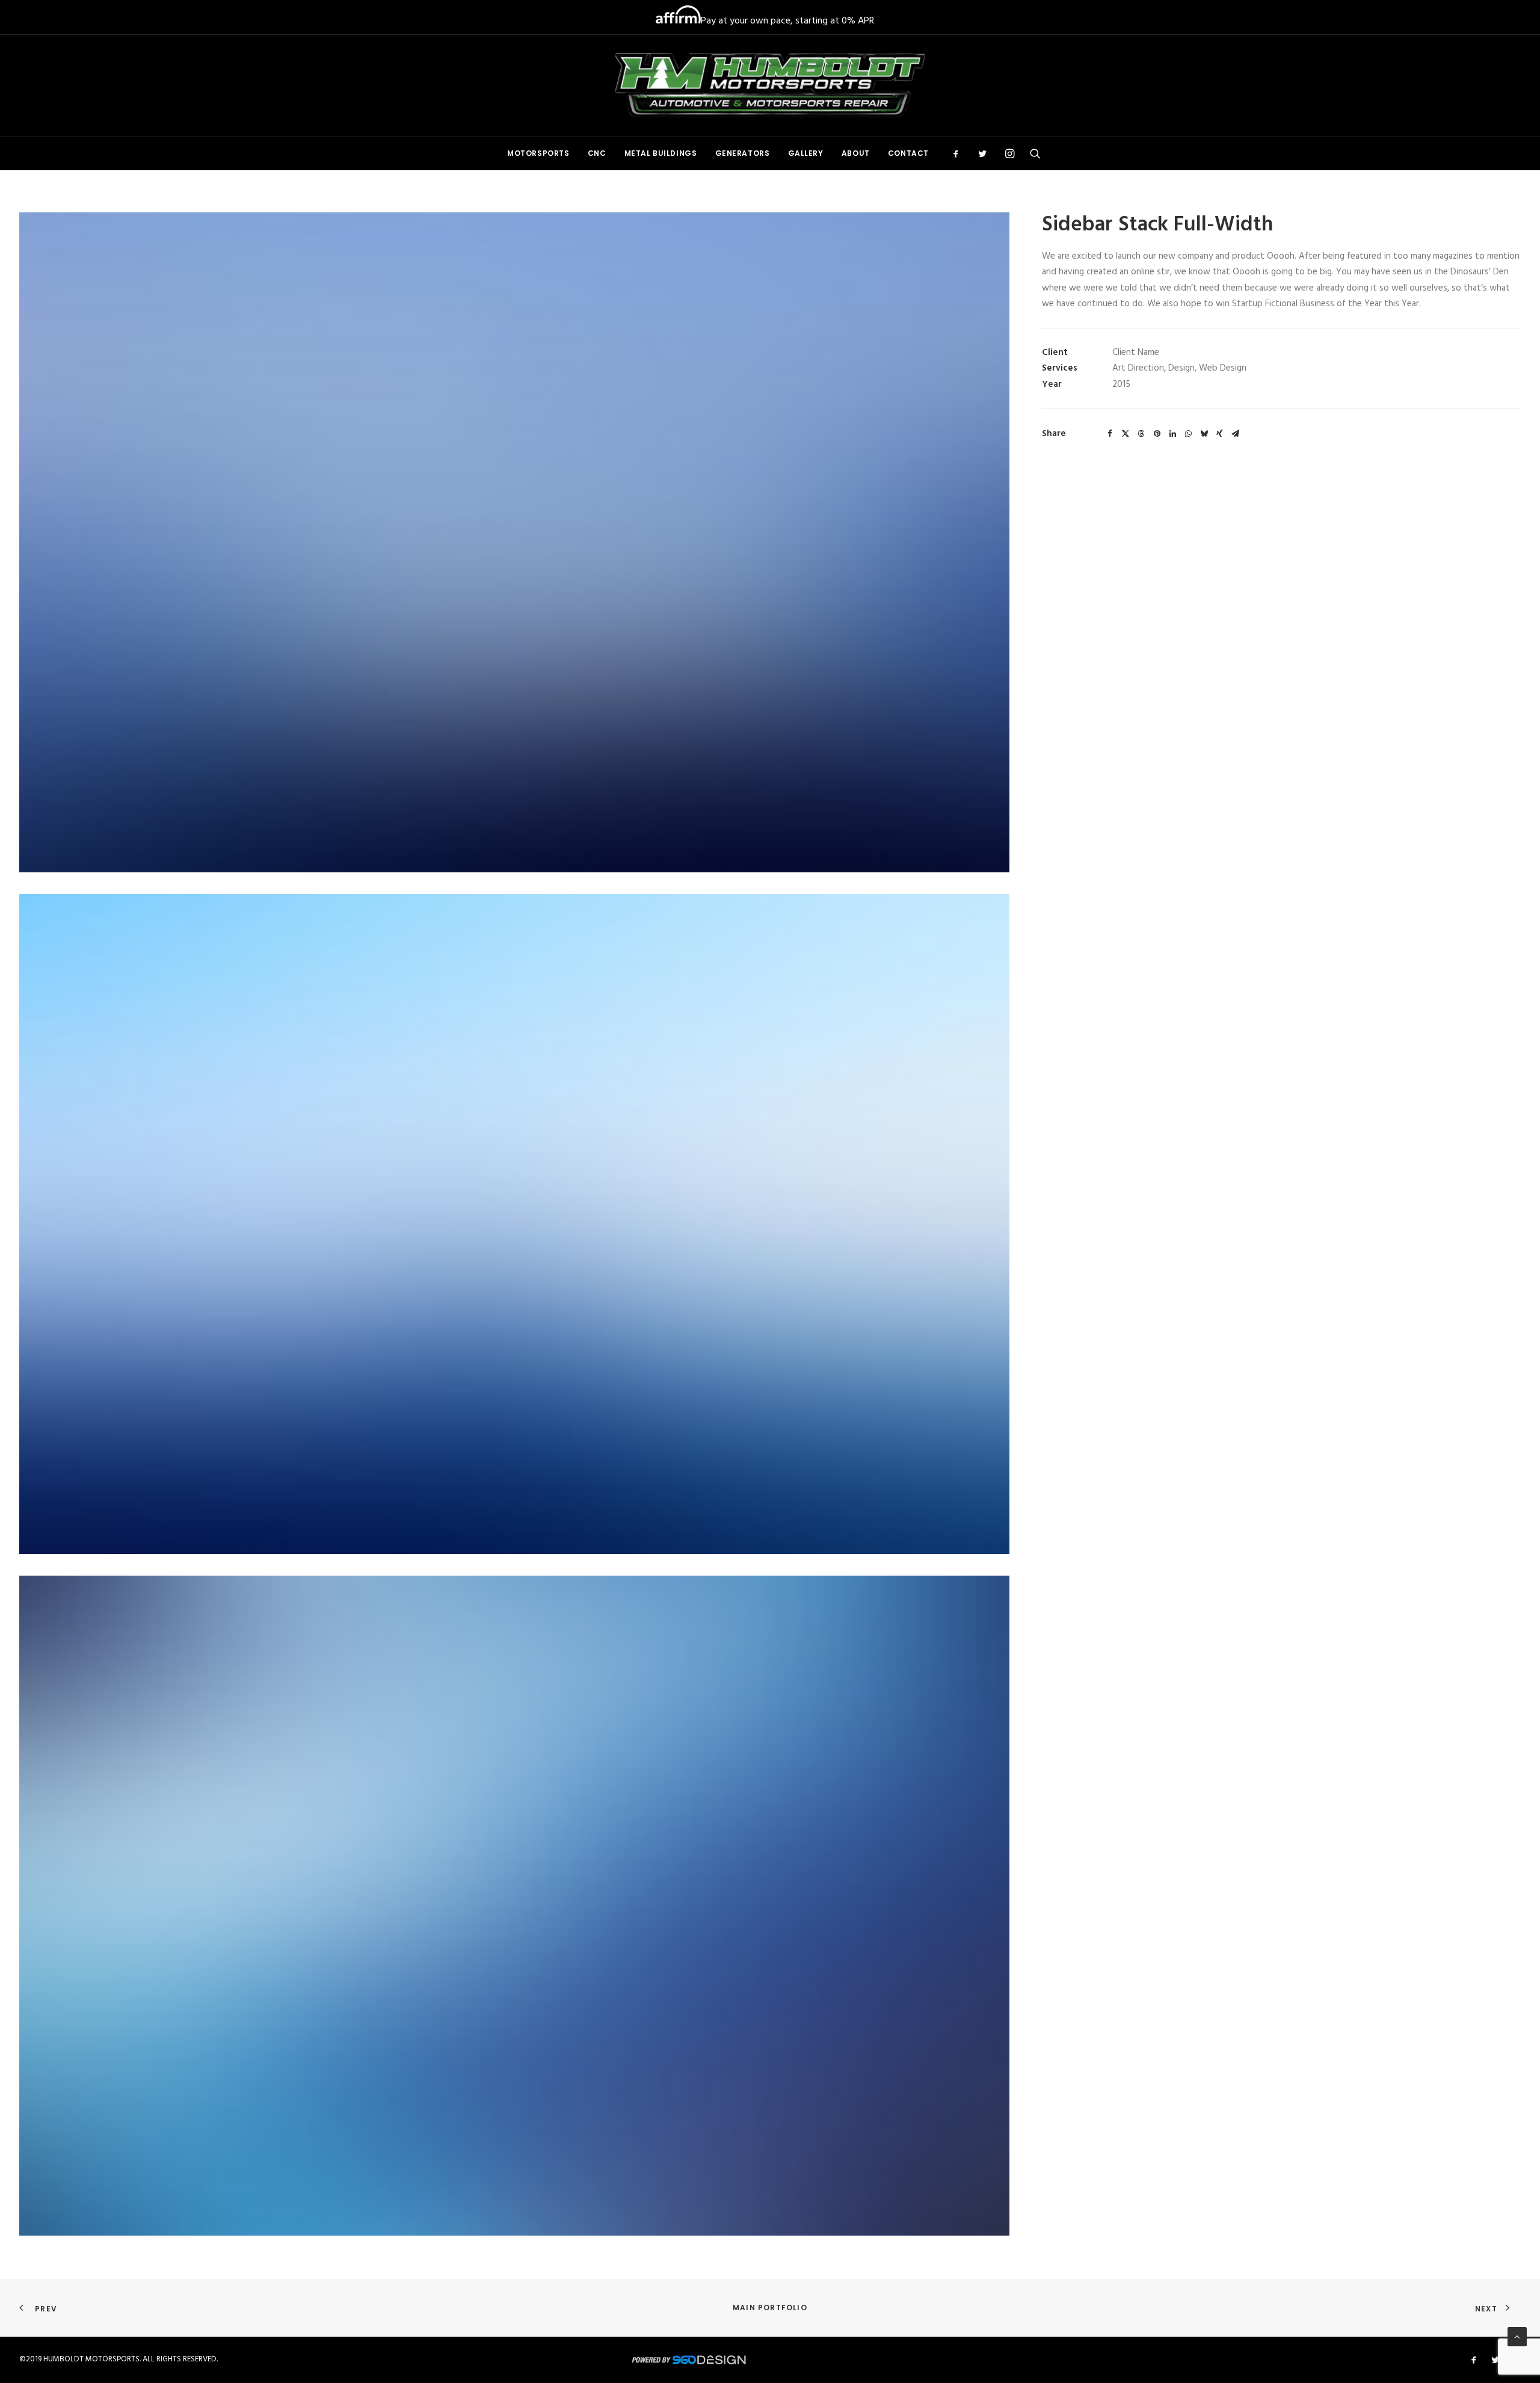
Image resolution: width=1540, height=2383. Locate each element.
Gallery (806, 153)
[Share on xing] (1219, 434)
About (856, 153)
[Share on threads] (1141, 434)
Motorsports (538, 153)
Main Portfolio (770, 2307)
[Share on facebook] (1110, 434)
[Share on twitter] (1126, 434)
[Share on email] (1235, 434)
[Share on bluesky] (1204, 434)
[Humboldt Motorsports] (770, 86)
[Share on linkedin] (1172, 434)
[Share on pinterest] (1157, 434)
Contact (908, 153)
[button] (960, 153)
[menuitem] (538, 153)
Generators (743, 153)
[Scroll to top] (1517, 2337)
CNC (597, 153)
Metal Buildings (661, 153)
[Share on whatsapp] (1188, 434)
